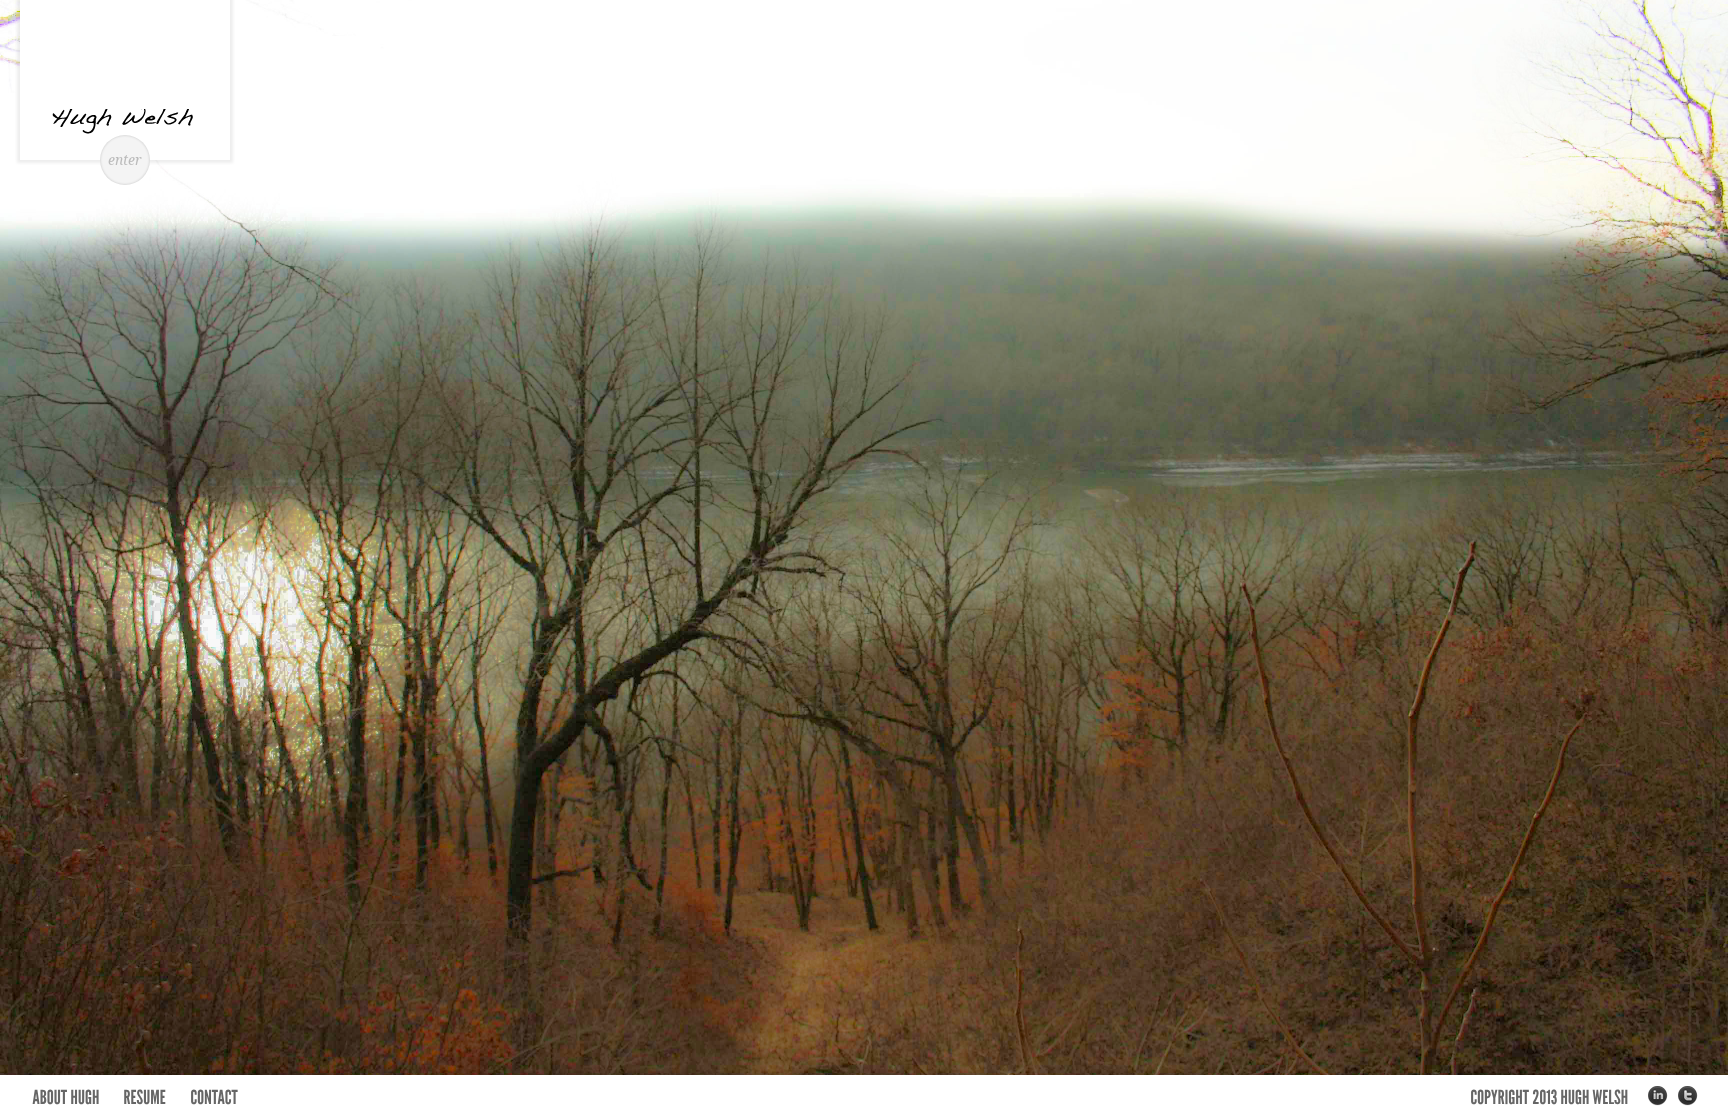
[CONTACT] (214, 1096)
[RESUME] (144, 1096)
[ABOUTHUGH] (65, 1096)
